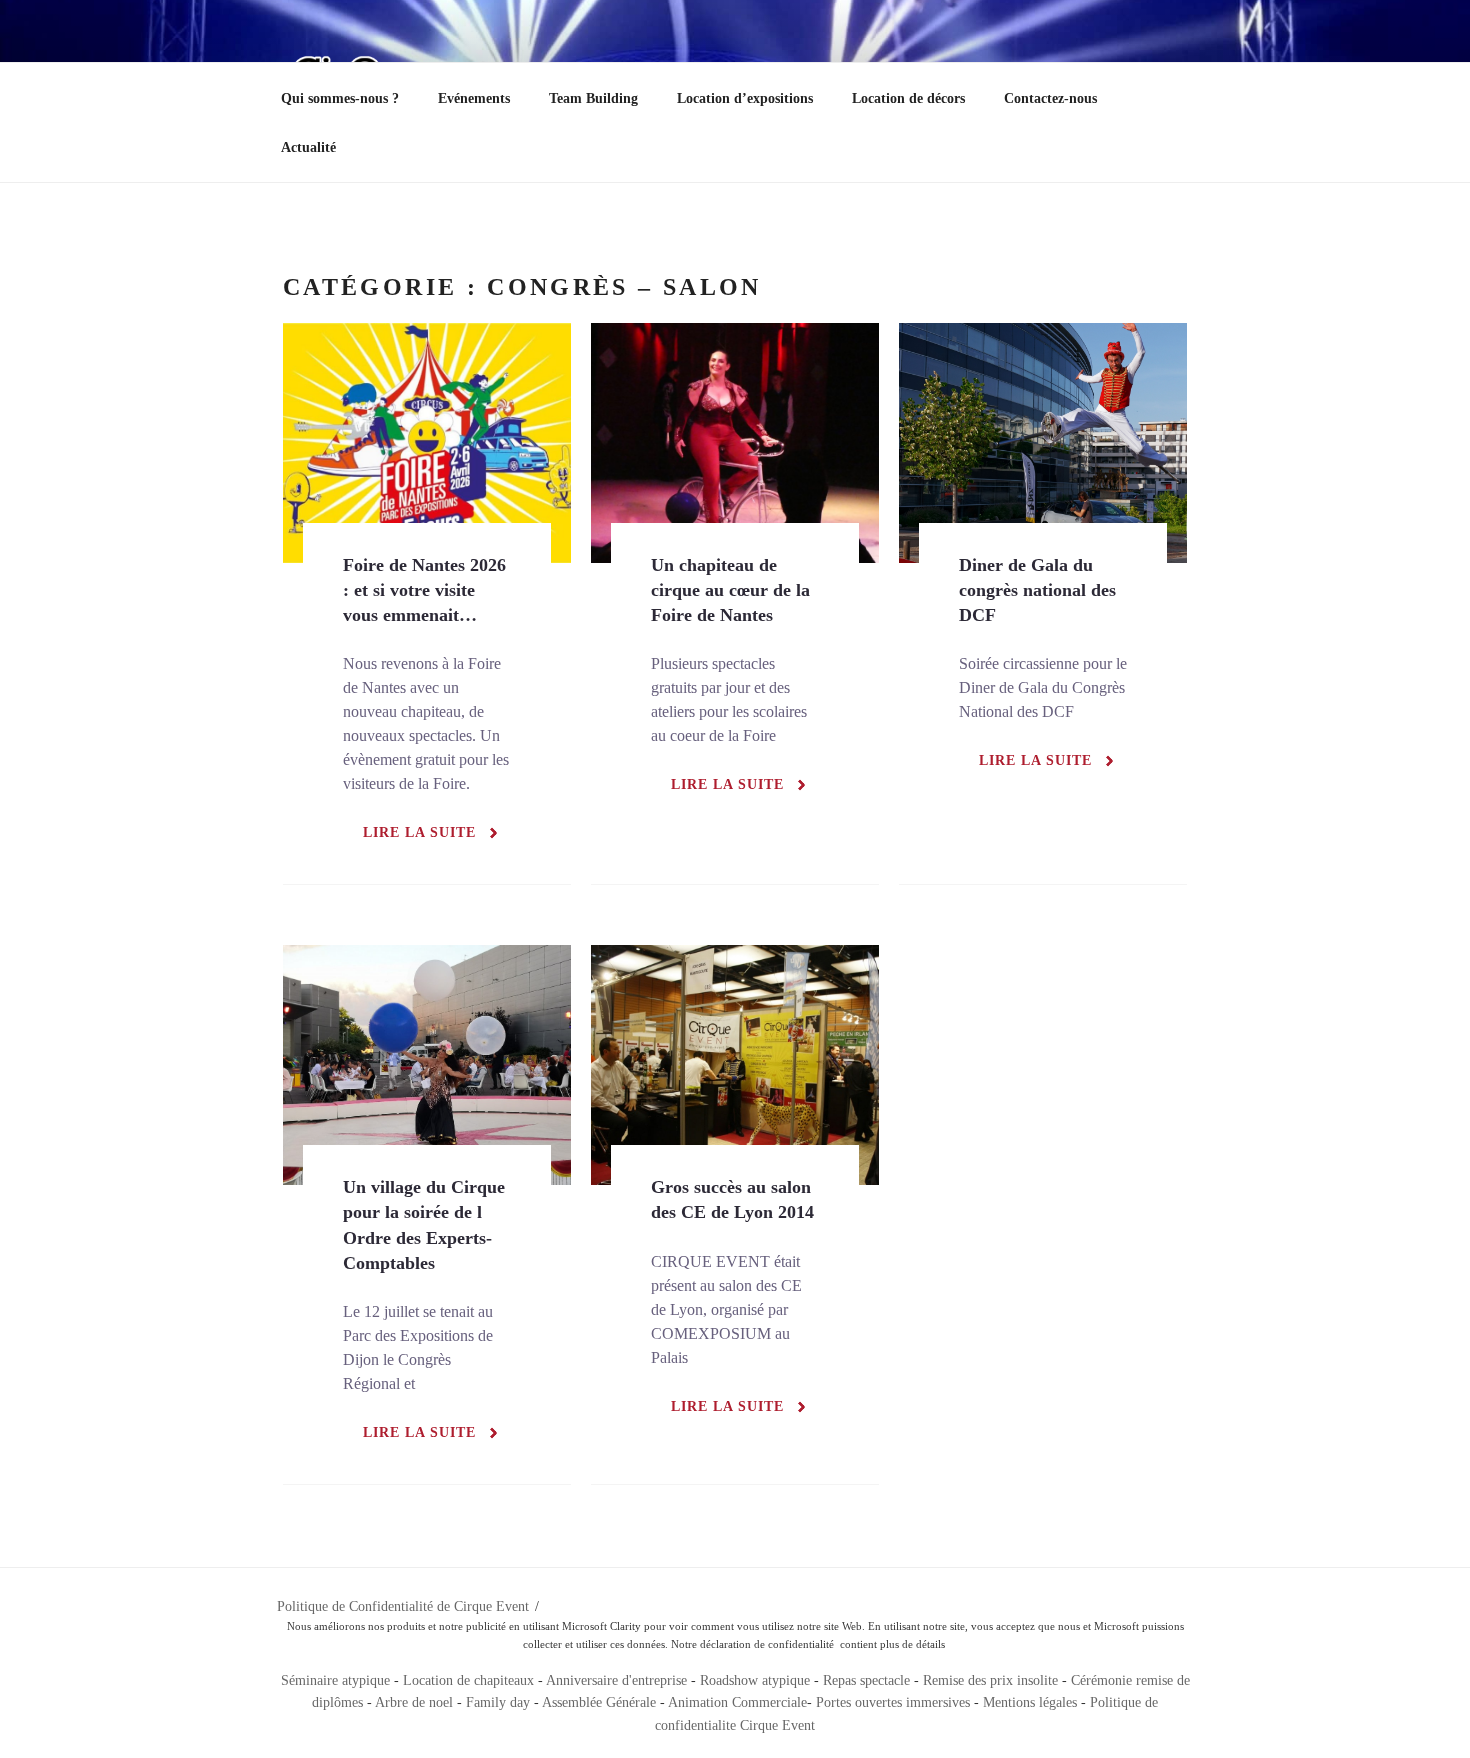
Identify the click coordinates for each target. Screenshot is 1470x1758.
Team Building (593, 98)
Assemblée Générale (599, 1702)
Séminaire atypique (335, 1680)
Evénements (474, 98)
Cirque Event (777, 1725)
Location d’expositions (745, 98)
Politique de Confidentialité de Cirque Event (403, 1606)
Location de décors (908, 98)
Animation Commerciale (737, 1702)
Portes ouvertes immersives (893, 1702)
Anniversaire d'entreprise (616, 1680)
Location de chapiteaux (470, 1680)
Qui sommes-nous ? (340, 98)
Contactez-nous (1050, 98)
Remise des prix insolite (990, 1680)
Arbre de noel (414, 1702)
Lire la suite (419, 832)
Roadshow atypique (755, 1680)
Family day (498, 1702)
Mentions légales (1030, 1702)
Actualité (308, 147)
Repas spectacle (866, 1680)
